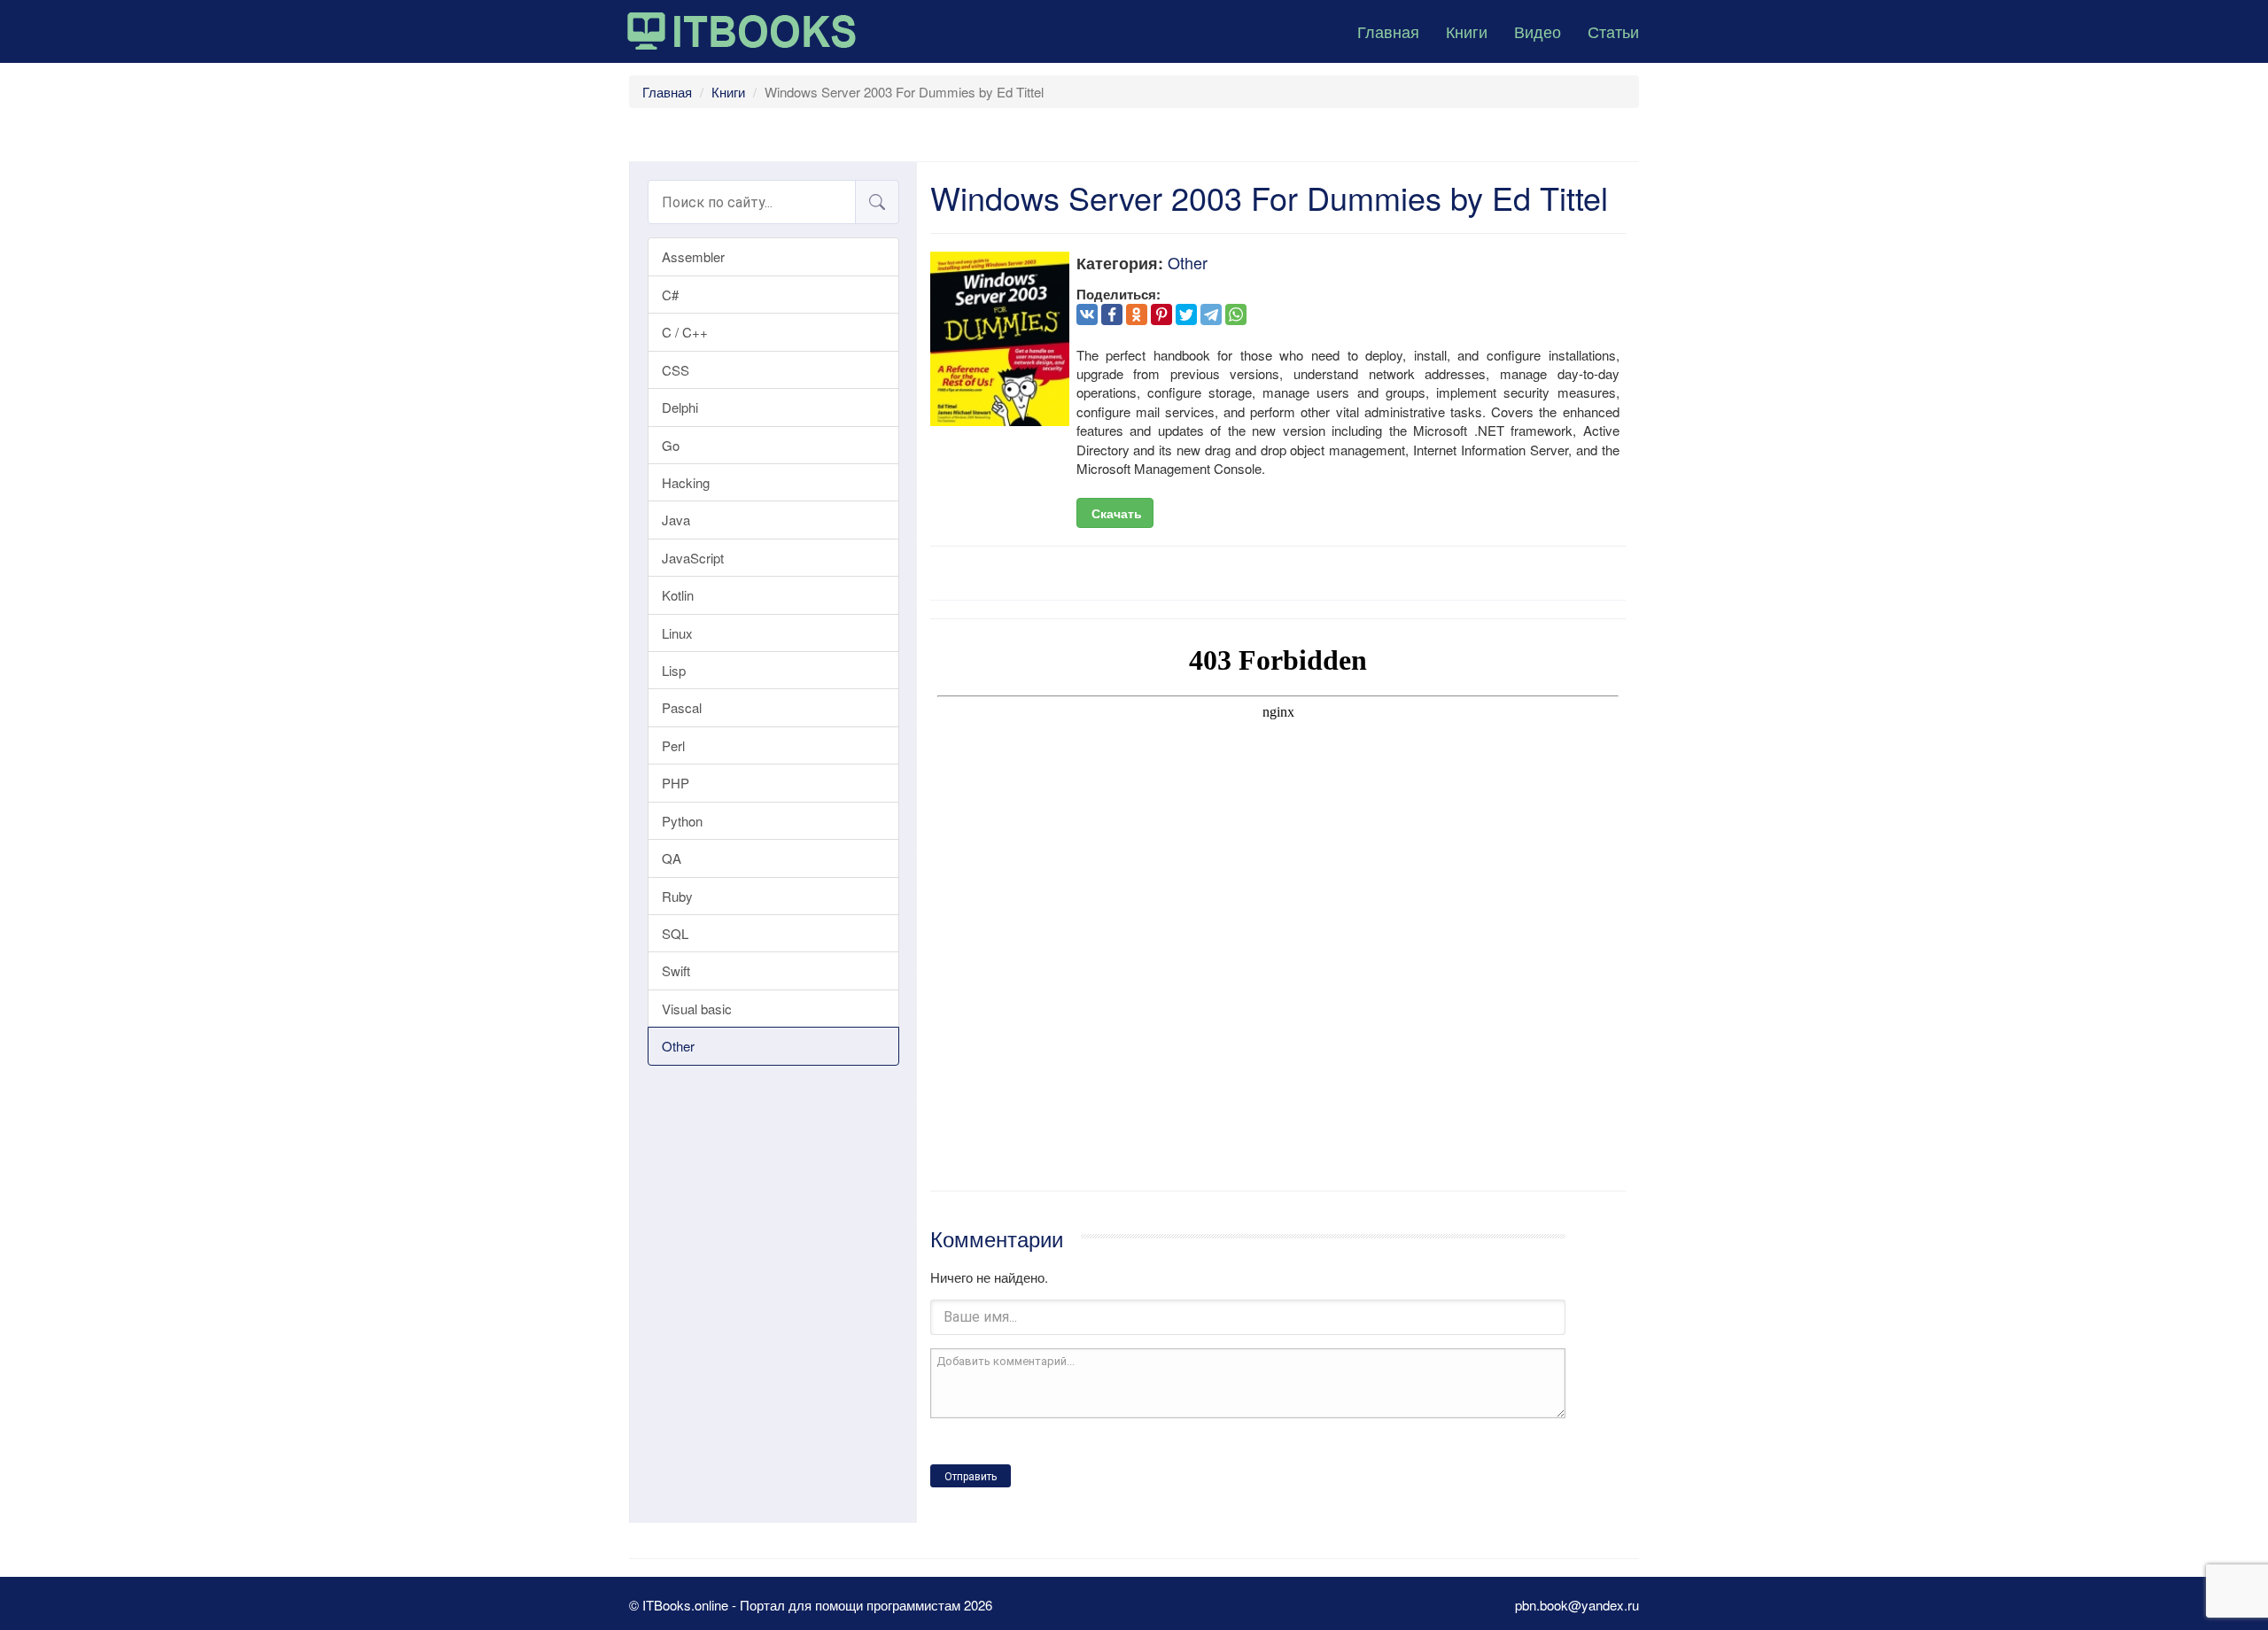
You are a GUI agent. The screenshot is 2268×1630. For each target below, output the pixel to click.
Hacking (686, 482)
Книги (1467, 31)
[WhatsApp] (1236, 314)
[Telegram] (1211, 314)
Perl (673, 745)
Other (678, 1046)
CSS (676, 370)
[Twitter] (1186, 314)
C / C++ (685, 332)
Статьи (1613, 31)
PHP (676, 783)
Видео (1538, 31)
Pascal (682, 707)
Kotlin (678, 595)
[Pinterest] (1161, 314)
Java (676, 520)
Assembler (693, 256)
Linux (677, 633)
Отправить (971, 1477)
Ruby (677, 896)
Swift (676, 970)
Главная (1388, 31)
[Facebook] (1112, 314)
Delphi (680, 407)
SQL (675, 933)
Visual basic (697, 1009)
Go (671, 445)
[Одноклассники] (1137, 314)
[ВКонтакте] (1087, 314)
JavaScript (693, 558)
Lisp (674, 670)
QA (672, 858)
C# (670, 295)
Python (682, 821)
